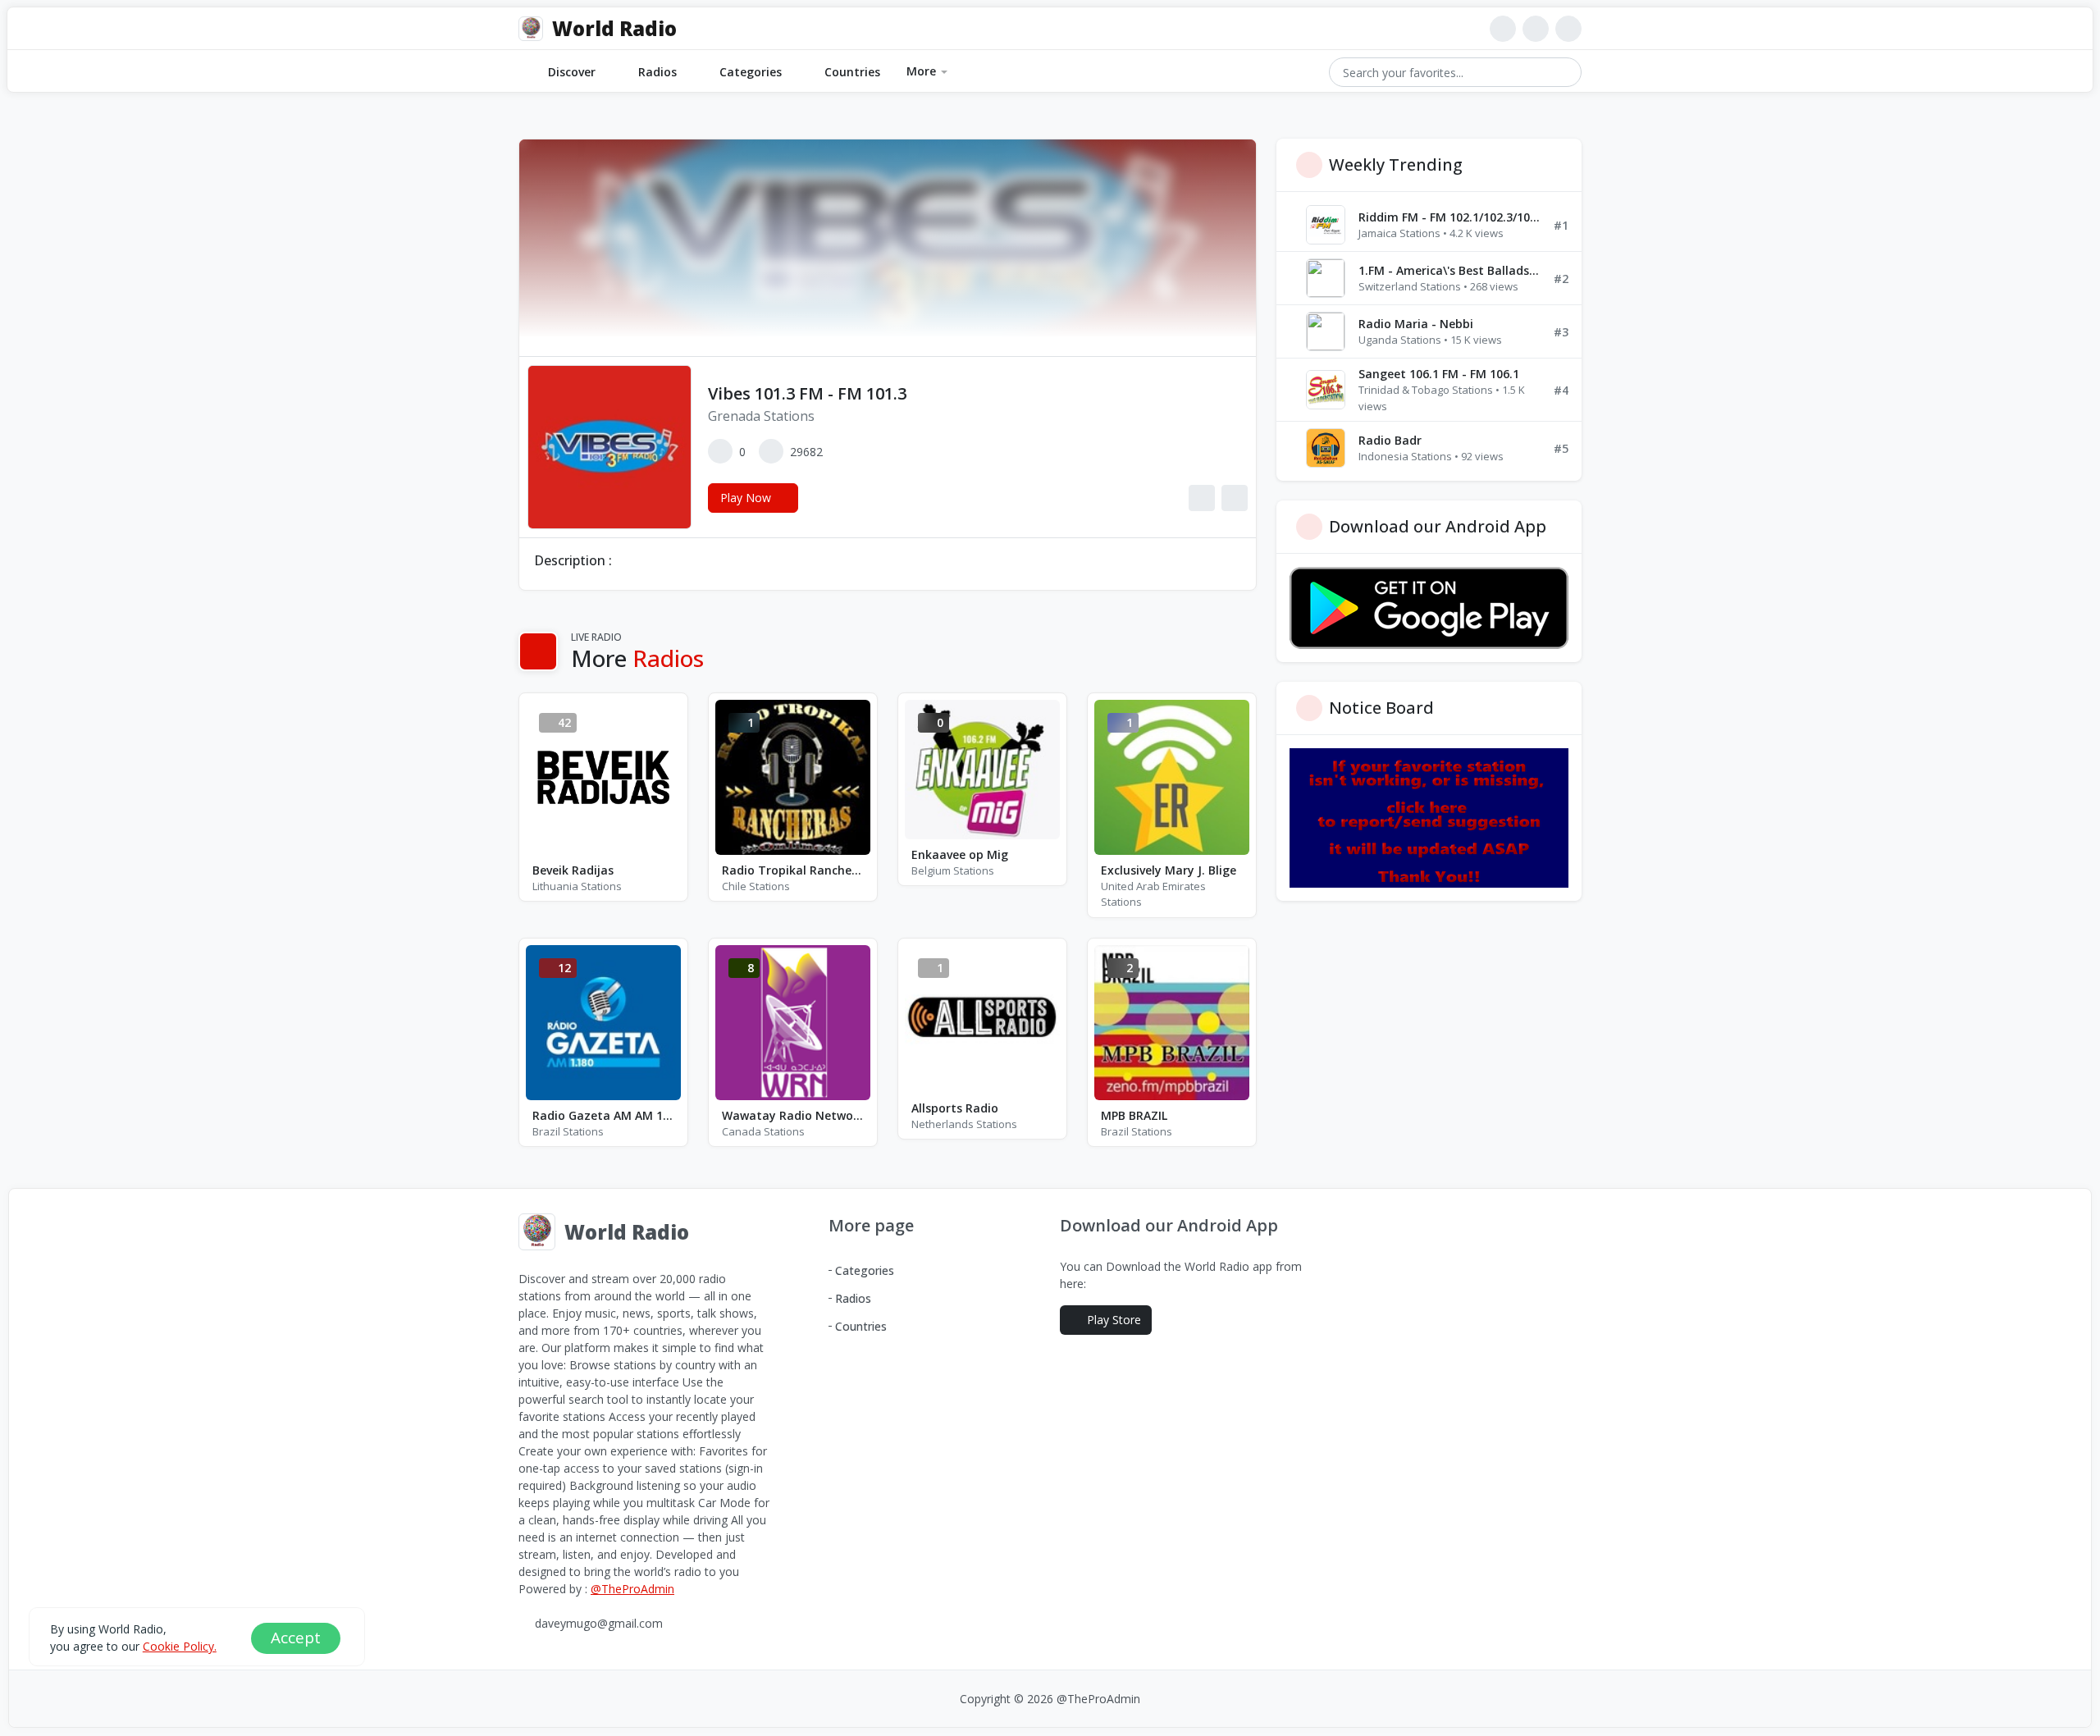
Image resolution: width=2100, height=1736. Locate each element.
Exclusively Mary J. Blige (1169, 870)
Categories (751, 72)
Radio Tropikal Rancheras (793, 870)
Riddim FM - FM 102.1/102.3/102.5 (1449, 217)
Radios (657, 72)
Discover (572, 72)
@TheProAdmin (632, 1589)
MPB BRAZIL (1134, 1115)
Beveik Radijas (573, 870)
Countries (852, 72)
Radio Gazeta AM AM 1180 (603, 1115)
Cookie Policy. (180, 1646)
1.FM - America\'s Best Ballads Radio (1449, 270)
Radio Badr (1390, 440)
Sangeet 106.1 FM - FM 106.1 (1439, 374)
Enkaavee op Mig (960, 854)
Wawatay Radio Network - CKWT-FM (793, 1115)
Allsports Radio (955, 1108)
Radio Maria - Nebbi (1416, 324)
